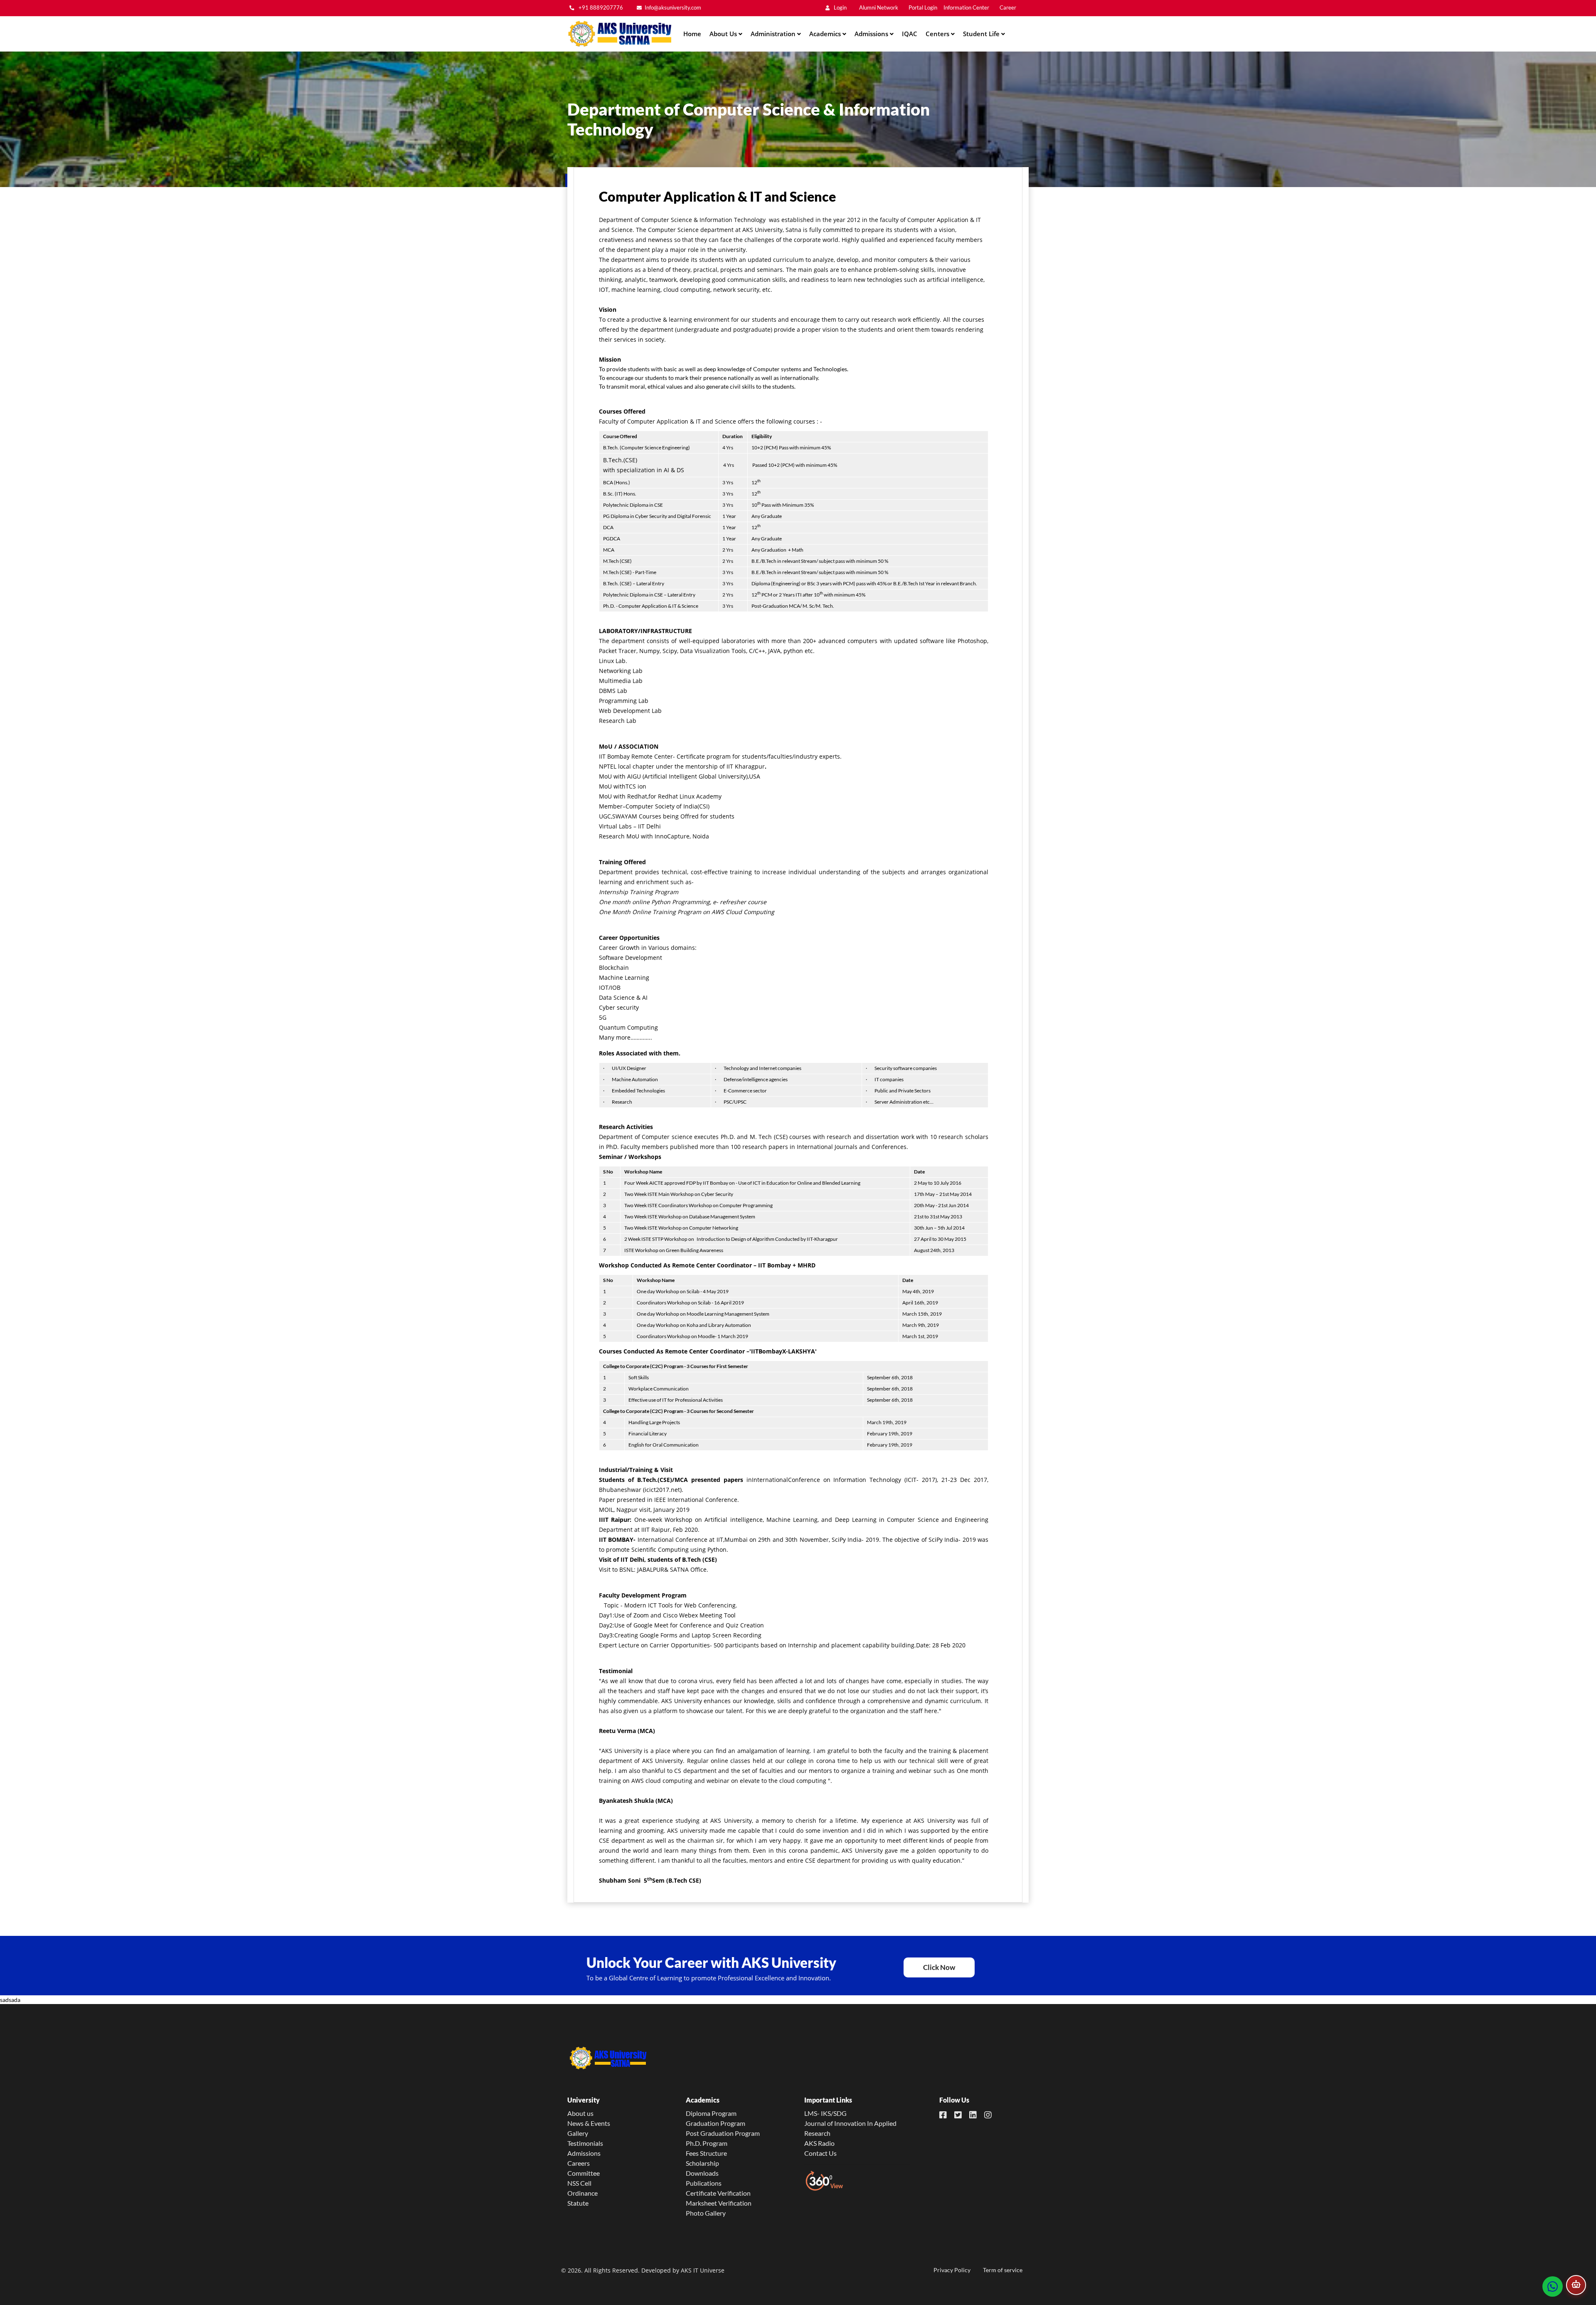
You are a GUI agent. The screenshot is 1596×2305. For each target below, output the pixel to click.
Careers (579, 2163)
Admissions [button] (872, 34)
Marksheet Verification (719, 2203)
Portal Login (923, 8)
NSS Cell (579, 2183)
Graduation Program (715, 2123)
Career (1008, 8)
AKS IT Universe (703, 2270)
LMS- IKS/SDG (825, 2113)
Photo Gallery (706, 2213)
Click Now (939, 1967)
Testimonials (585, 2143)
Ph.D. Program (707, 2143)
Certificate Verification (718, 2193)
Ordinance (582, 2193)
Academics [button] (826, 34)
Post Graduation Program (723, 2133)
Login (840, 8)
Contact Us (820, 2153)
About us (580, 2113)
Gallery (578, 2133)
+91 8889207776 (600, 8)
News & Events (589, 2123)
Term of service (1003, 2270)
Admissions (584, 2153)
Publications (704, 2183)
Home (692, 34)
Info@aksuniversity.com (673, 8)
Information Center (966, 8)
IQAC (910, 34)
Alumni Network (879, 8)
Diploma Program (711, 2113)
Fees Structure (706, 2153)
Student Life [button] (982, 34)
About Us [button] (724, 34)
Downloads (702, 2173)
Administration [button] (774, 34)
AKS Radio (819, 2143)
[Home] (619, 34)
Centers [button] (938, 34)
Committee (584, 2173)
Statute (578, 2203)
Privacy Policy (952, 2270)
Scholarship (702, 2163)
